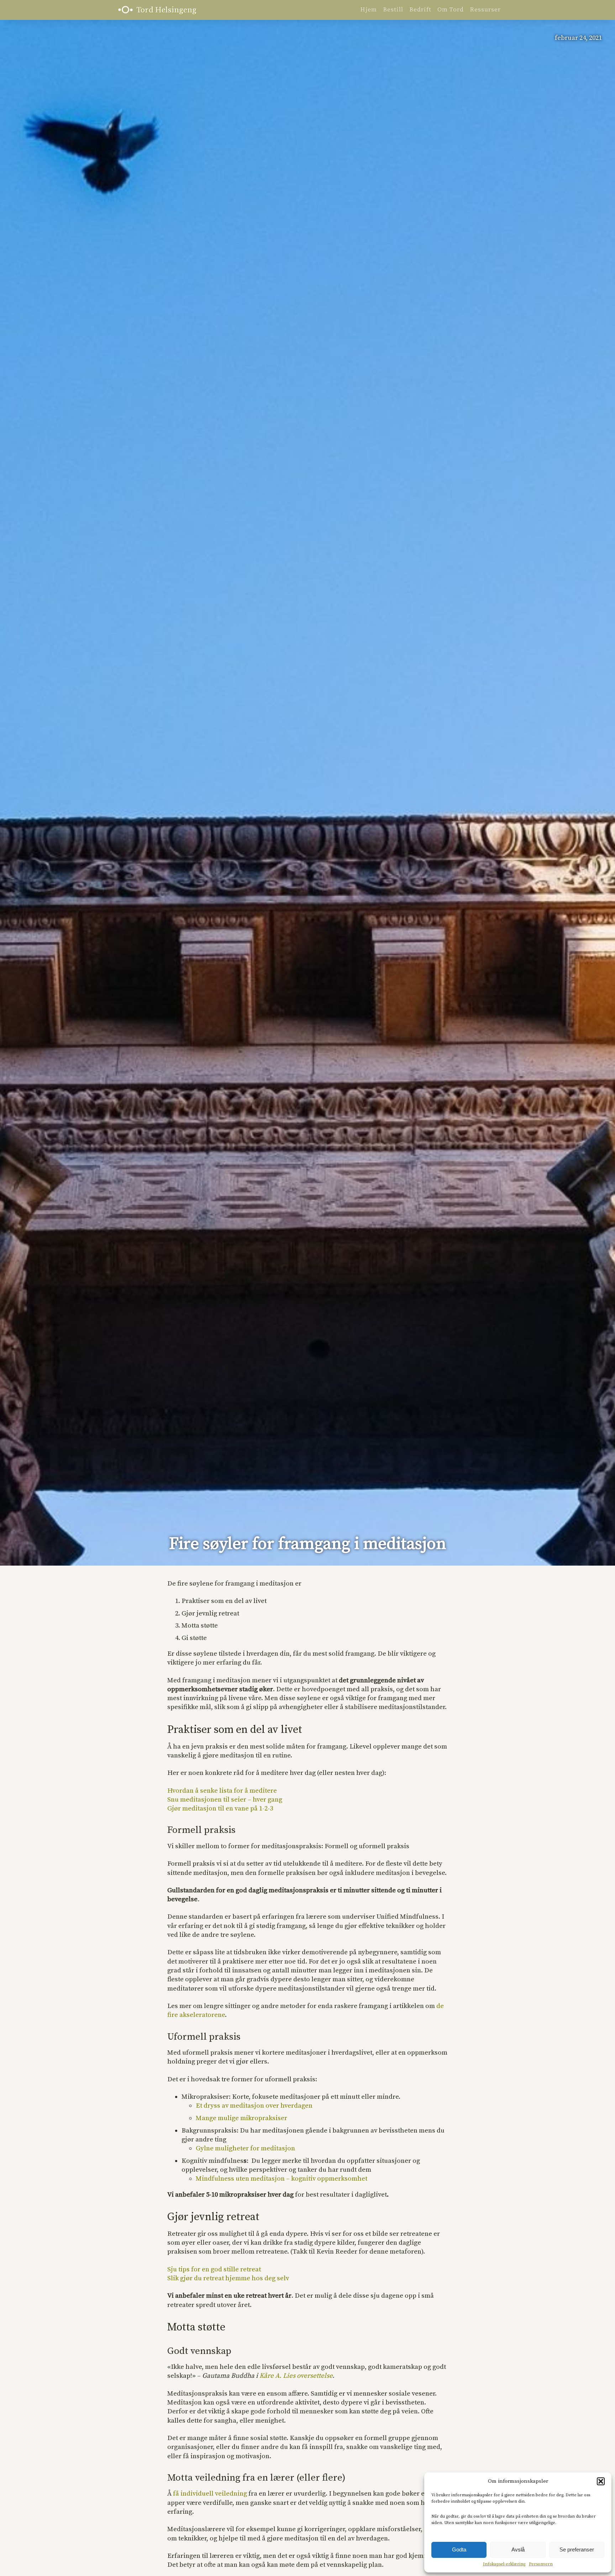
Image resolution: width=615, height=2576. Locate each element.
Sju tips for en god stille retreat (214, 2269)
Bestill (393, 10)
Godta (459, 2549)
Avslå (518, 2549)
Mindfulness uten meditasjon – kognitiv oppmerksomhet (282, 2179)
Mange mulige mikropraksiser (241, 2118)
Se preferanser (577, 2549)
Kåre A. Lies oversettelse (296, 2376)
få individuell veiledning (210, 2494)
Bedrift (420, 10)
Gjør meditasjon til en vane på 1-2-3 (220, 1809)
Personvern (541, 2564)
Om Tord (451, 10)
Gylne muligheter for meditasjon (245, 2148)
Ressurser (485, 10)
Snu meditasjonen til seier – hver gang (225, 1800)
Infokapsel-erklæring (504, 2564)
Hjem (369, 10)
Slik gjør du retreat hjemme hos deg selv (228, 2278)
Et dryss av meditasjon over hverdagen (254, 2106)
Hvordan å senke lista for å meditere (222, 1791)
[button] (601, 2481)
